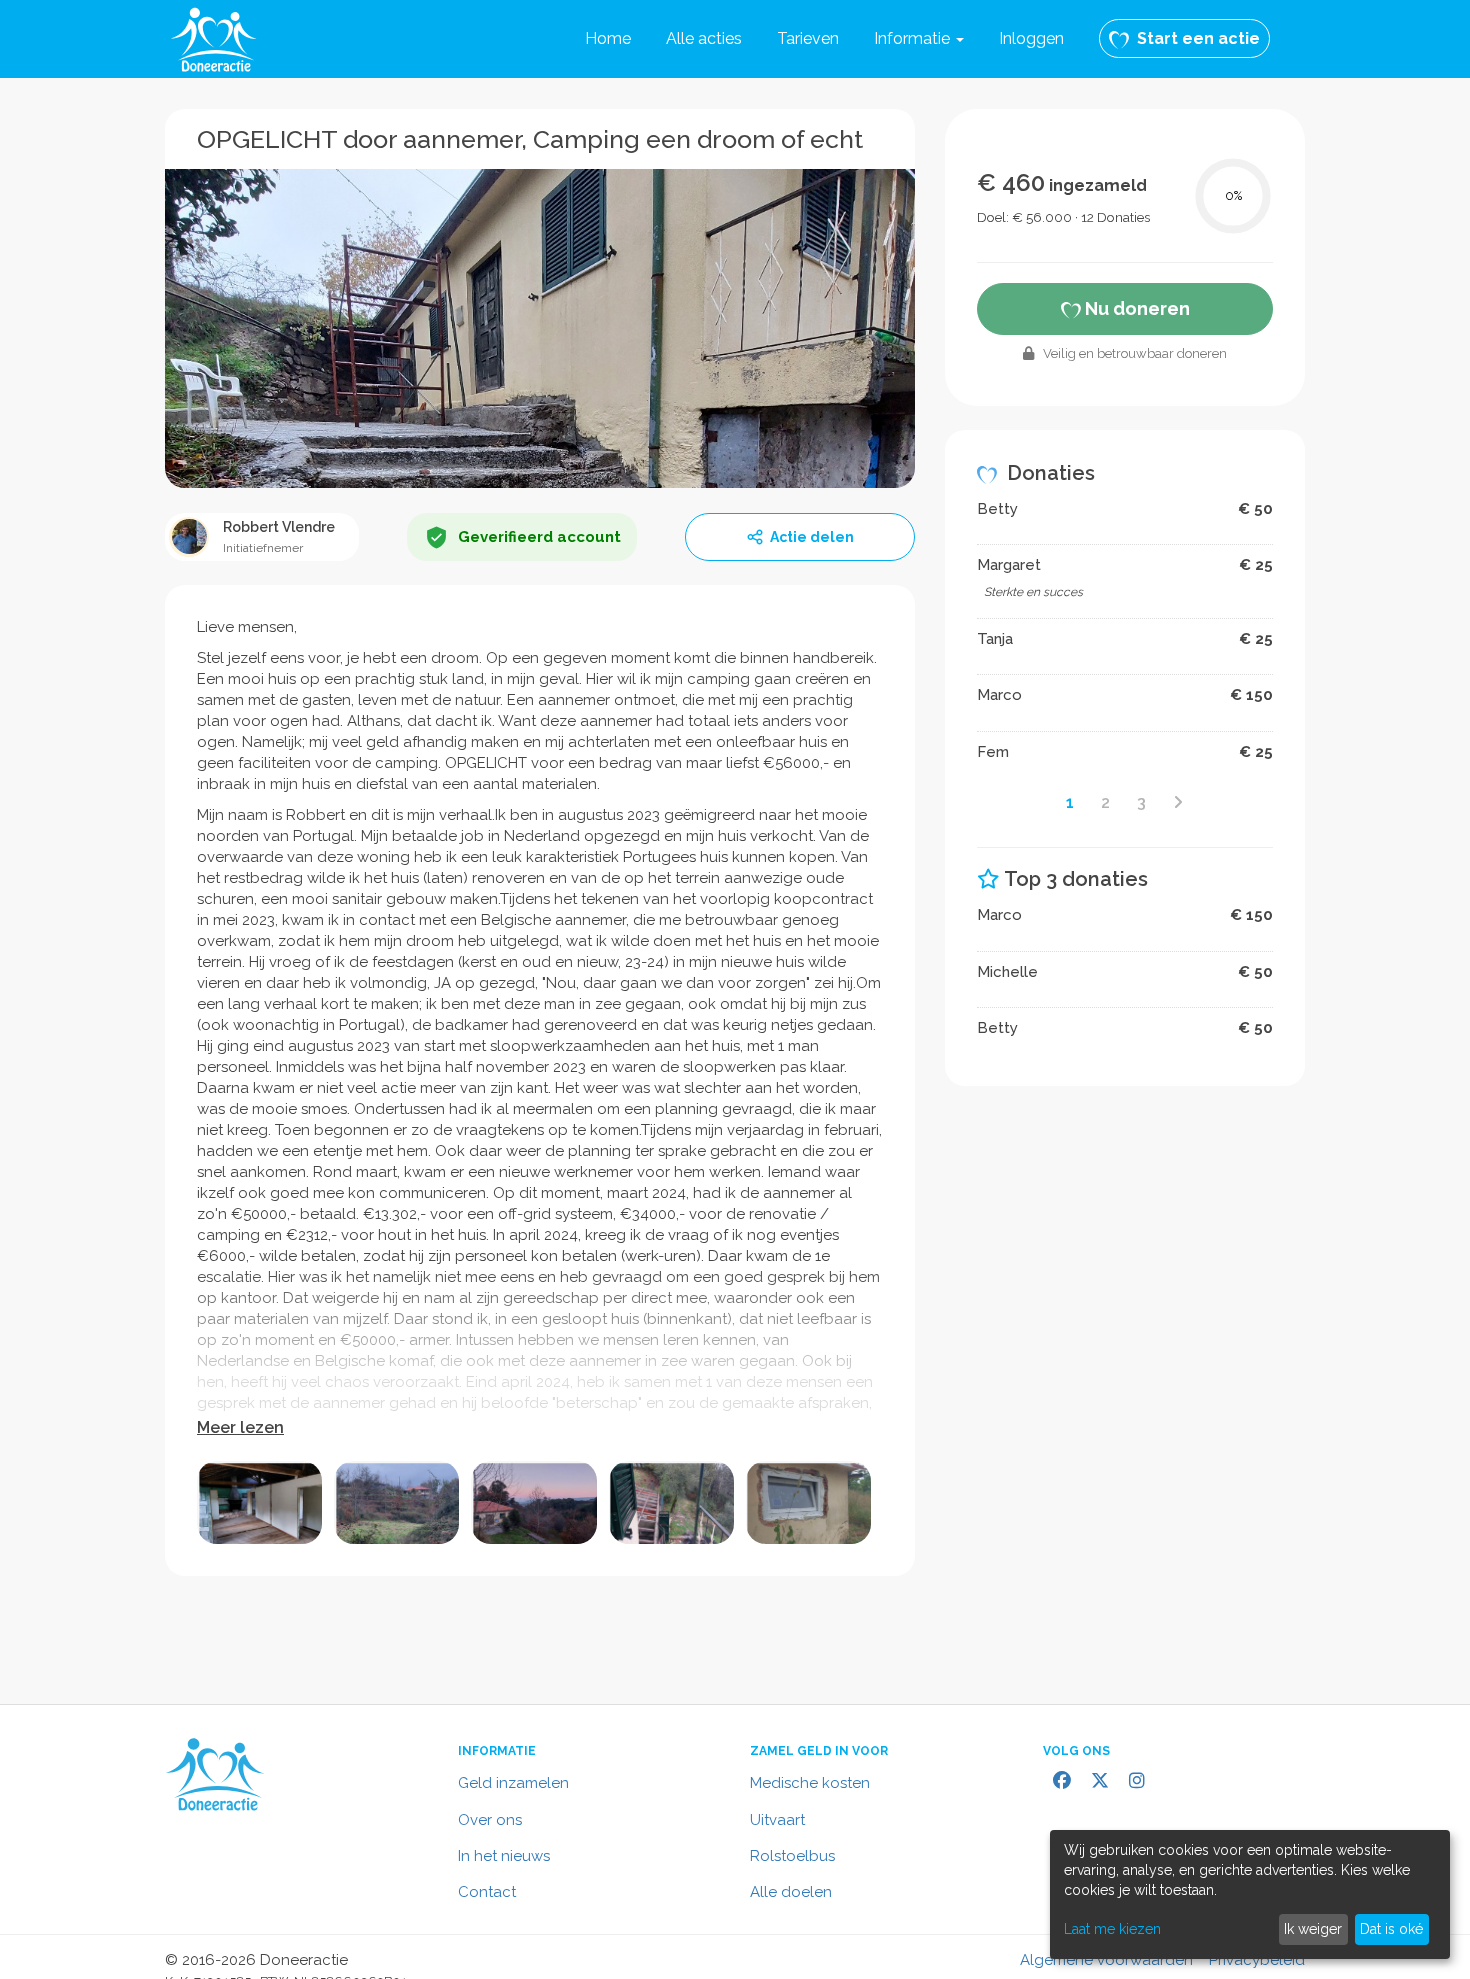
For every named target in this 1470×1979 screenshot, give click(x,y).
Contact (487, 1892)
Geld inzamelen (513, 1783)
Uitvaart (777, 1820)
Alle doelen (791, 1892)
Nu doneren (1135, 308)
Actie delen (812, 537)
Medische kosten (810, 1783)
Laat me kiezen (1112, 1929)
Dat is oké (1391, 1929)
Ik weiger (1313, 1929)
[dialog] (1250, 1894)
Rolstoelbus (792, 1856)
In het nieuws (504, 1856)
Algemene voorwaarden (1106, 1960)
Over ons (490, 1820)
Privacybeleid (1257, 1960)
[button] (919, 39)
